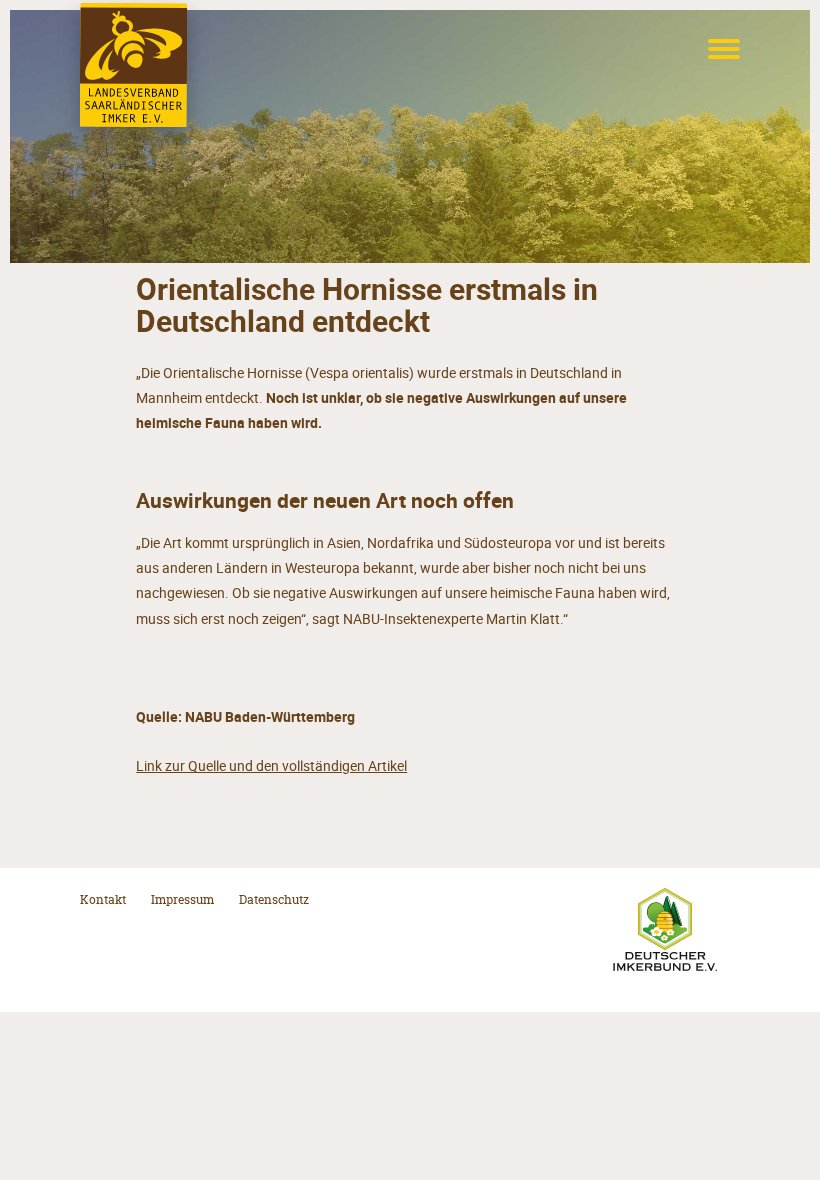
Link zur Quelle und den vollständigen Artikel (271, 766)
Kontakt (103, 900)
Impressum (182, 900)
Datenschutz (274, 900)
